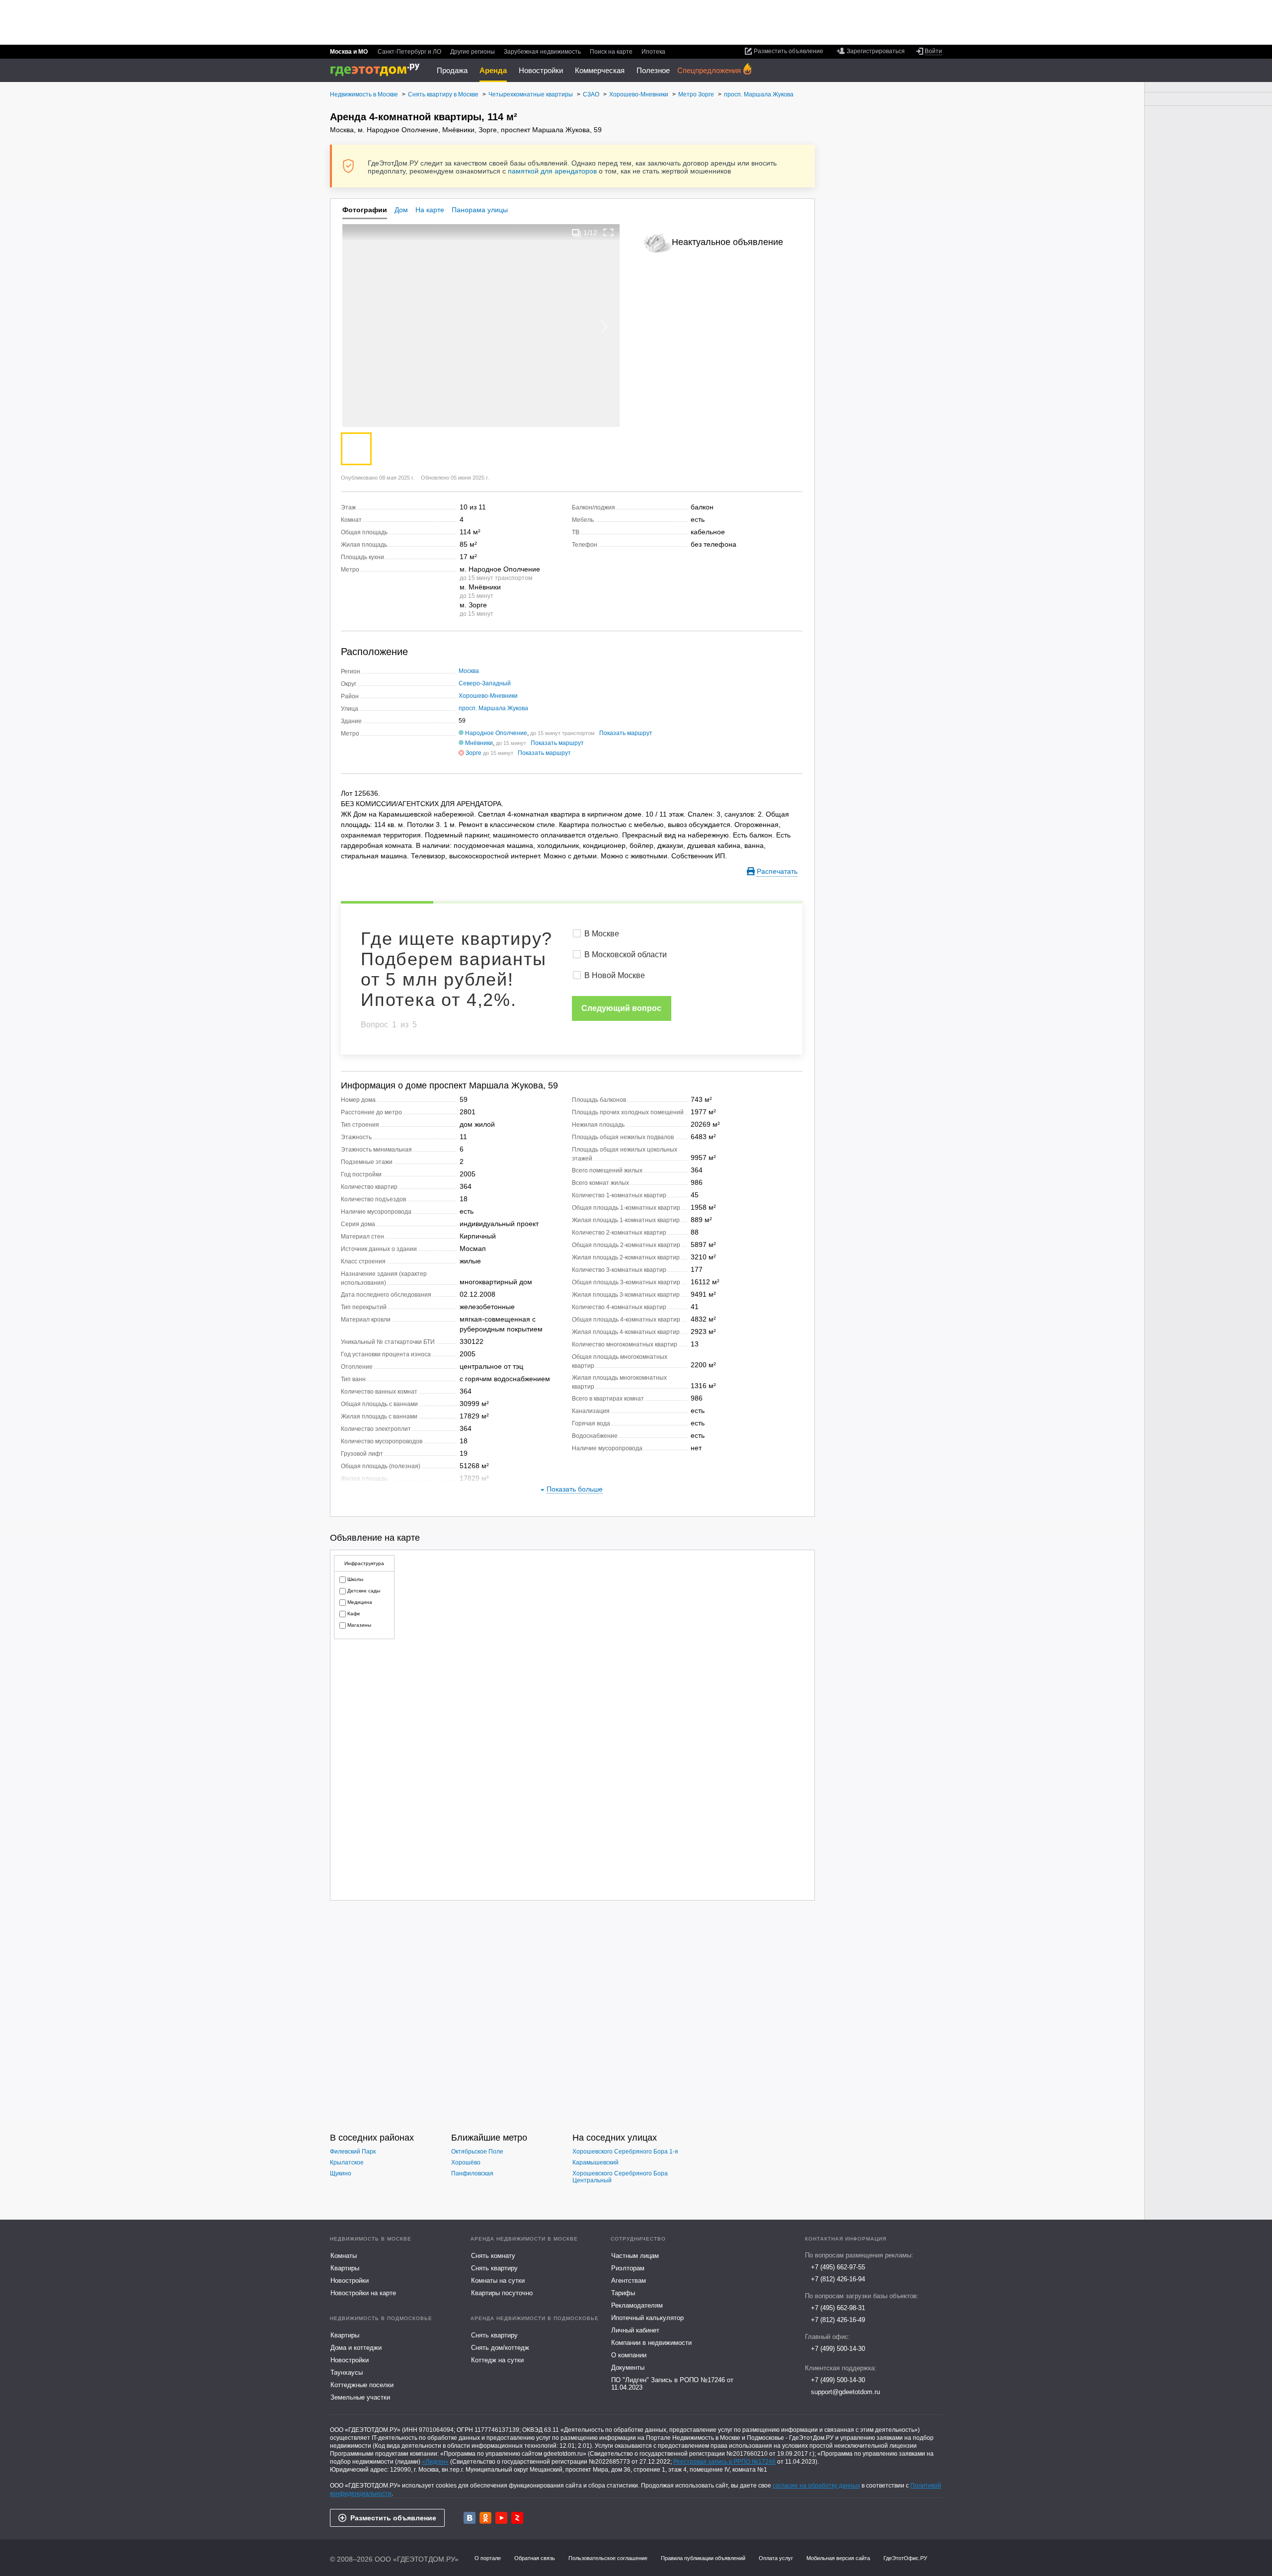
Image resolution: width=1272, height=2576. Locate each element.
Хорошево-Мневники (488, 696)
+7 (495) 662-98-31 (838, 2308)
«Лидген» (435, 2462)
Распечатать (777, 871)
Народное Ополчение (496, 733)
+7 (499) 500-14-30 (838, 2349)
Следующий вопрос (621, 1008)
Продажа (452, 70)
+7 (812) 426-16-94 (838, 2279)
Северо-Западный (485, 683)
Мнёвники (479, 743)
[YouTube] (501, 2518)
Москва (469, 671)
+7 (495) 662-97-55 (838, 2267)
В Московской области (626, 955)
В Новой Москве (615, 975)
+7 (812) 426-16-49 (838, 2320)
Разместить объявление (393, 2518)
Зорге (474, 753)
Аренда (493, 70)
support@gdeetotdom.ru (845, 2392)
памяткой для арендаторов (552, 171)
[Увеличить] (609, 232)
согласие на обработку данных (816, 2486)
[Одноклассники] (485, 2518)
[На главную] (378, 70)
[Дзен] (517, 2518)
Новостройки (541, 70)
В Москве (602, 934)
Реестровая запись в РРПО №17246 (724, 2462)
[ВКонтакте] (470, 2518)
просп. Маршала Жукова (493, 708)
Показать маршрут (626, 733)
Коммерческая (600, 70)
